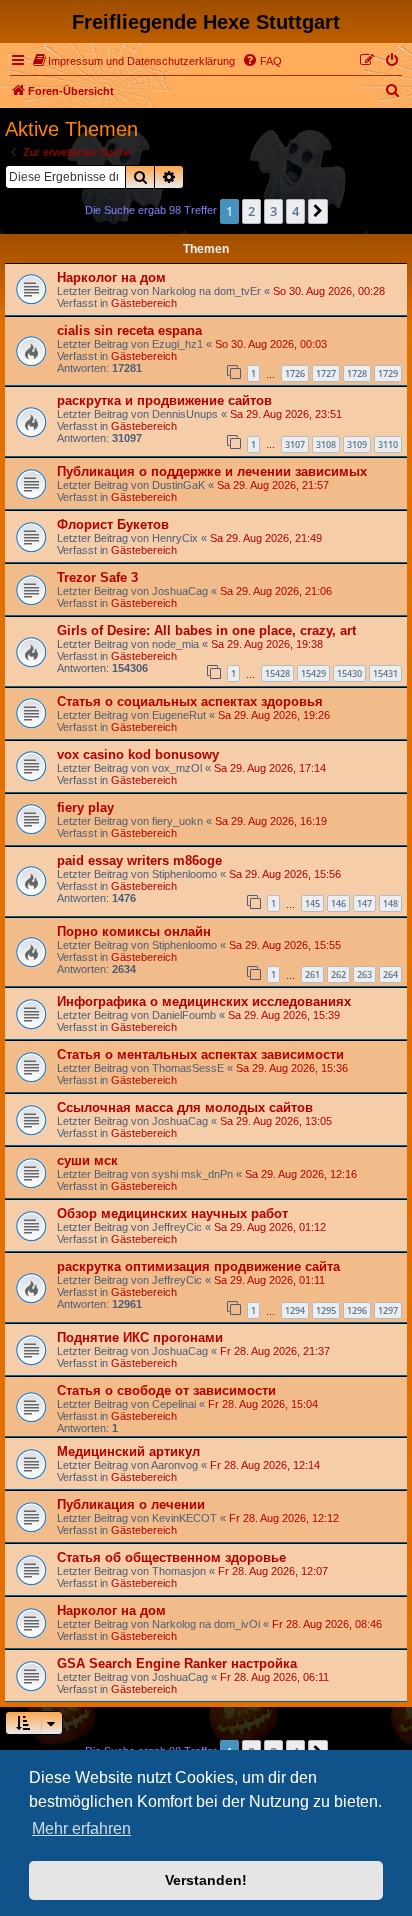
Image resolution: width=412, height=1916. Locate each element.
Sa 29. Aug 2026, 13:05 (276, 1121)
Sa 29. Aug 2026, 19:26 (274, 715)
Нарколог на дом (111, 277)
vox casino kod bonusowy (138, 754)
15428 (277, 673)
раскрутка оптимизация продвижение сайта (198, 1266)
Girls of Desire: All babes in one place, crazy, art (206, 630)
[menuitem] (134, 61)
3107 (295, 444)
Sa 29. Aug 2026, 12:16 (301, 1174)
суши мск (87, 1160)
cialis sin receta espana (129, 330)
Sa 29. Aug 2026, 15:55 (285, 945)
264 (390, 974)
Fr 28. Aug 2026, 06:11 (274, 1677)
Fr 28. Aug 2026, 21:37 (275, 1351)
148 (390, 903)
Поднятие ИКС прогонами (140, 1337)
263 (364, 974)
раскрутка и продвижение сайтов (164, 400)
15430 (349, 673)
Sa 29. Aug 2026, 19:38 (267, 644)
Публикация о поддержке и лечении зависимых (212, 471)
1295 (326, 1310)
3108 (326, 444)
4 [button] (295, 211)
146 (338, 903)
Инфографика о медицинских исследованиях (204, 1001)
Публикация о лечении (131, 1504)
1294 (295, 1310)
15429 (313, 673)
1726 (295, 373)
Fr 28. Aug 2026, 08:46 (327, 1624)
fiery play (85, 807)
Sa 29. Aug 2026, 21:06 (276, 591)
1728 (357, 373)
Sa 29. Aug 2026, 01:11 (269, 1280)
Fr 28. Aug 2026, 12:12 (284, 1518)
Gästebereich (144, 303)
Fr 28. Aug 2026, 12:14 (265, 1465)
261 (312, 974)
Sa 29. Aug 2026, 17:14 (270, 768)
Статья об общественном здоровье (171, 1557)
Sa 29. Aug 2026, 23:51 (286, 414)
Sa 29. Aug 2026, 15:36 (292, 1068)
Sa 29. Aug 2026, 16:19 (271, 821)
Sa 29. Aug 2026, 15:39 (284, 1015)
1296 (357, 1310)
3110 (388, 444)
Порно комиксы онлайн (134, 931)
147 (364, 903)
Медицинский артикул (128, 1451)
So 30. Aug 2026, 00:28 (329, 291)
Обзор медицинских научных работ (172, 1213)
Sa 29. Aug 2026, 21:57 (273, 485)
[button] (318, 211)
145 (312, 903)
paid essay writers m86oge (139, 860)
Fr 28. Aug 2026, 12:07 (273, 1571)
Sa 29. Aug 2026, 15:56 (285, 874)
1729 (388, 373)
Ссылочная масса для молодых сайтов (185, 1107)
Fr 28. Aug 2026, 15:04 (263, 1404)
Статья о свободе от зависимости (166, 1390)
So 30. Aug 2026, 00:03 (271, 344)
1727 (326, 373)
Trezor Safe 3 (97, 577)
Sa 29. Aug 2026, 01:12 (270, 1227)
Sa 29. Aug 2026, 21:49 (266, 538)
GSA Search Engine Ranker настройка (177, 1663)
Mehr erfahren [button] (81, 1828)
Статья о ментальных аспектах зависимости (200, 1054)
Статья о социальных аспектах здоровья (190, 701)
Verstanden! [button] (206, 1880)
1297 (388, 1310)
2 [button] (251, 211)
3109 (357, 444)
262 (338, 974)
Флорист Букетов (113, 524)
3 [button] (273, 211)
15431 (385, 673)
